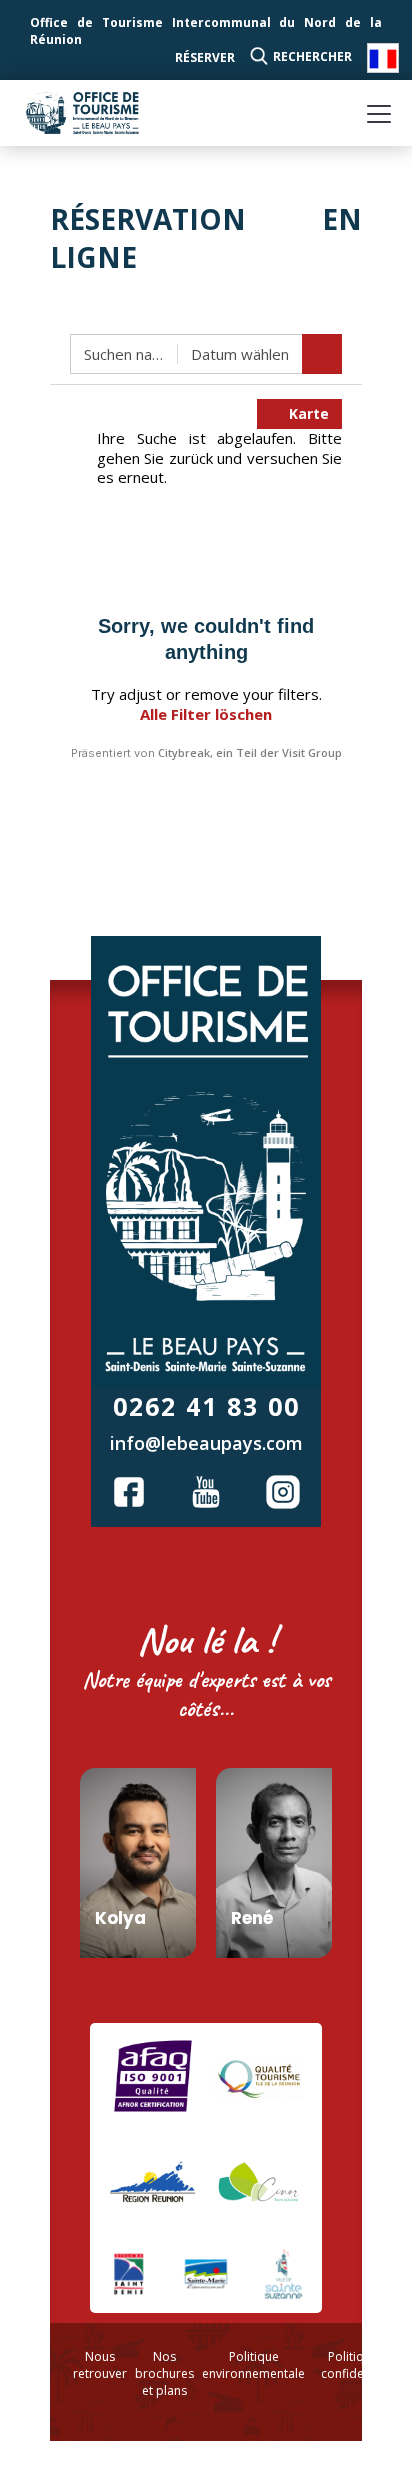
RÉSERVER (205, 57)
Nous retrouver (100, 2365)
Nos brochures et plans (164, 2373)
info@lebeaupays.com (206, 1443)
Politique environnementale (253, 2365)
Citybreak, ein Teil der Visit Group (250, 752)
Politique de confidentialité (361, 2365)
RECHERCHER (312, 56)
